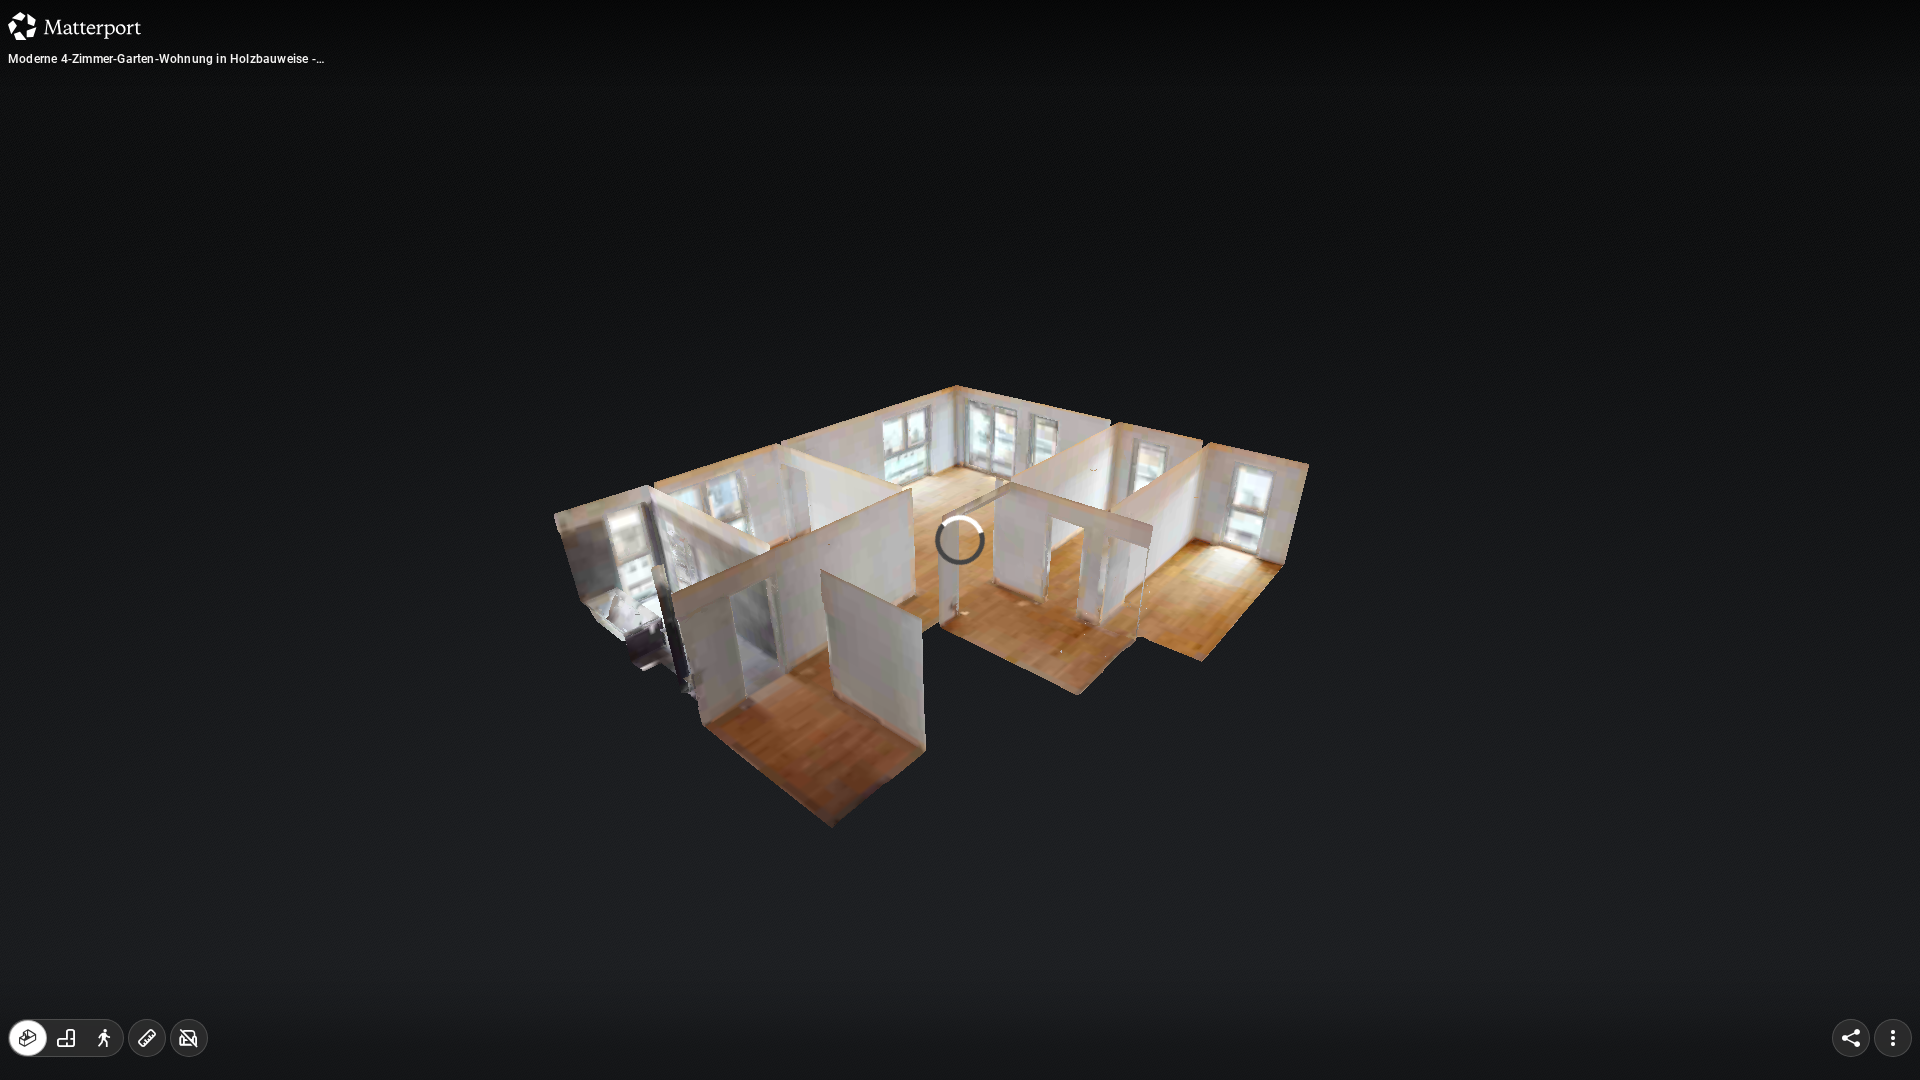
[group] (66, 1038)
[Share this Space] (1851, 1038)
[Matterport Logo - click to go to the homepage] (74, 26)
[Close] (1204, 173)
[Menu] (1893, 1038)
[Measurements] (147, 1038)
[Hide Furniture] (189, 1038)
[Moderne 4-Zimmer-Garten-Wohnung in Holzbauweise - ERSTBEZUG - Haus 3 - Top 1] (960, 540)
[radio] (28, 1038)
